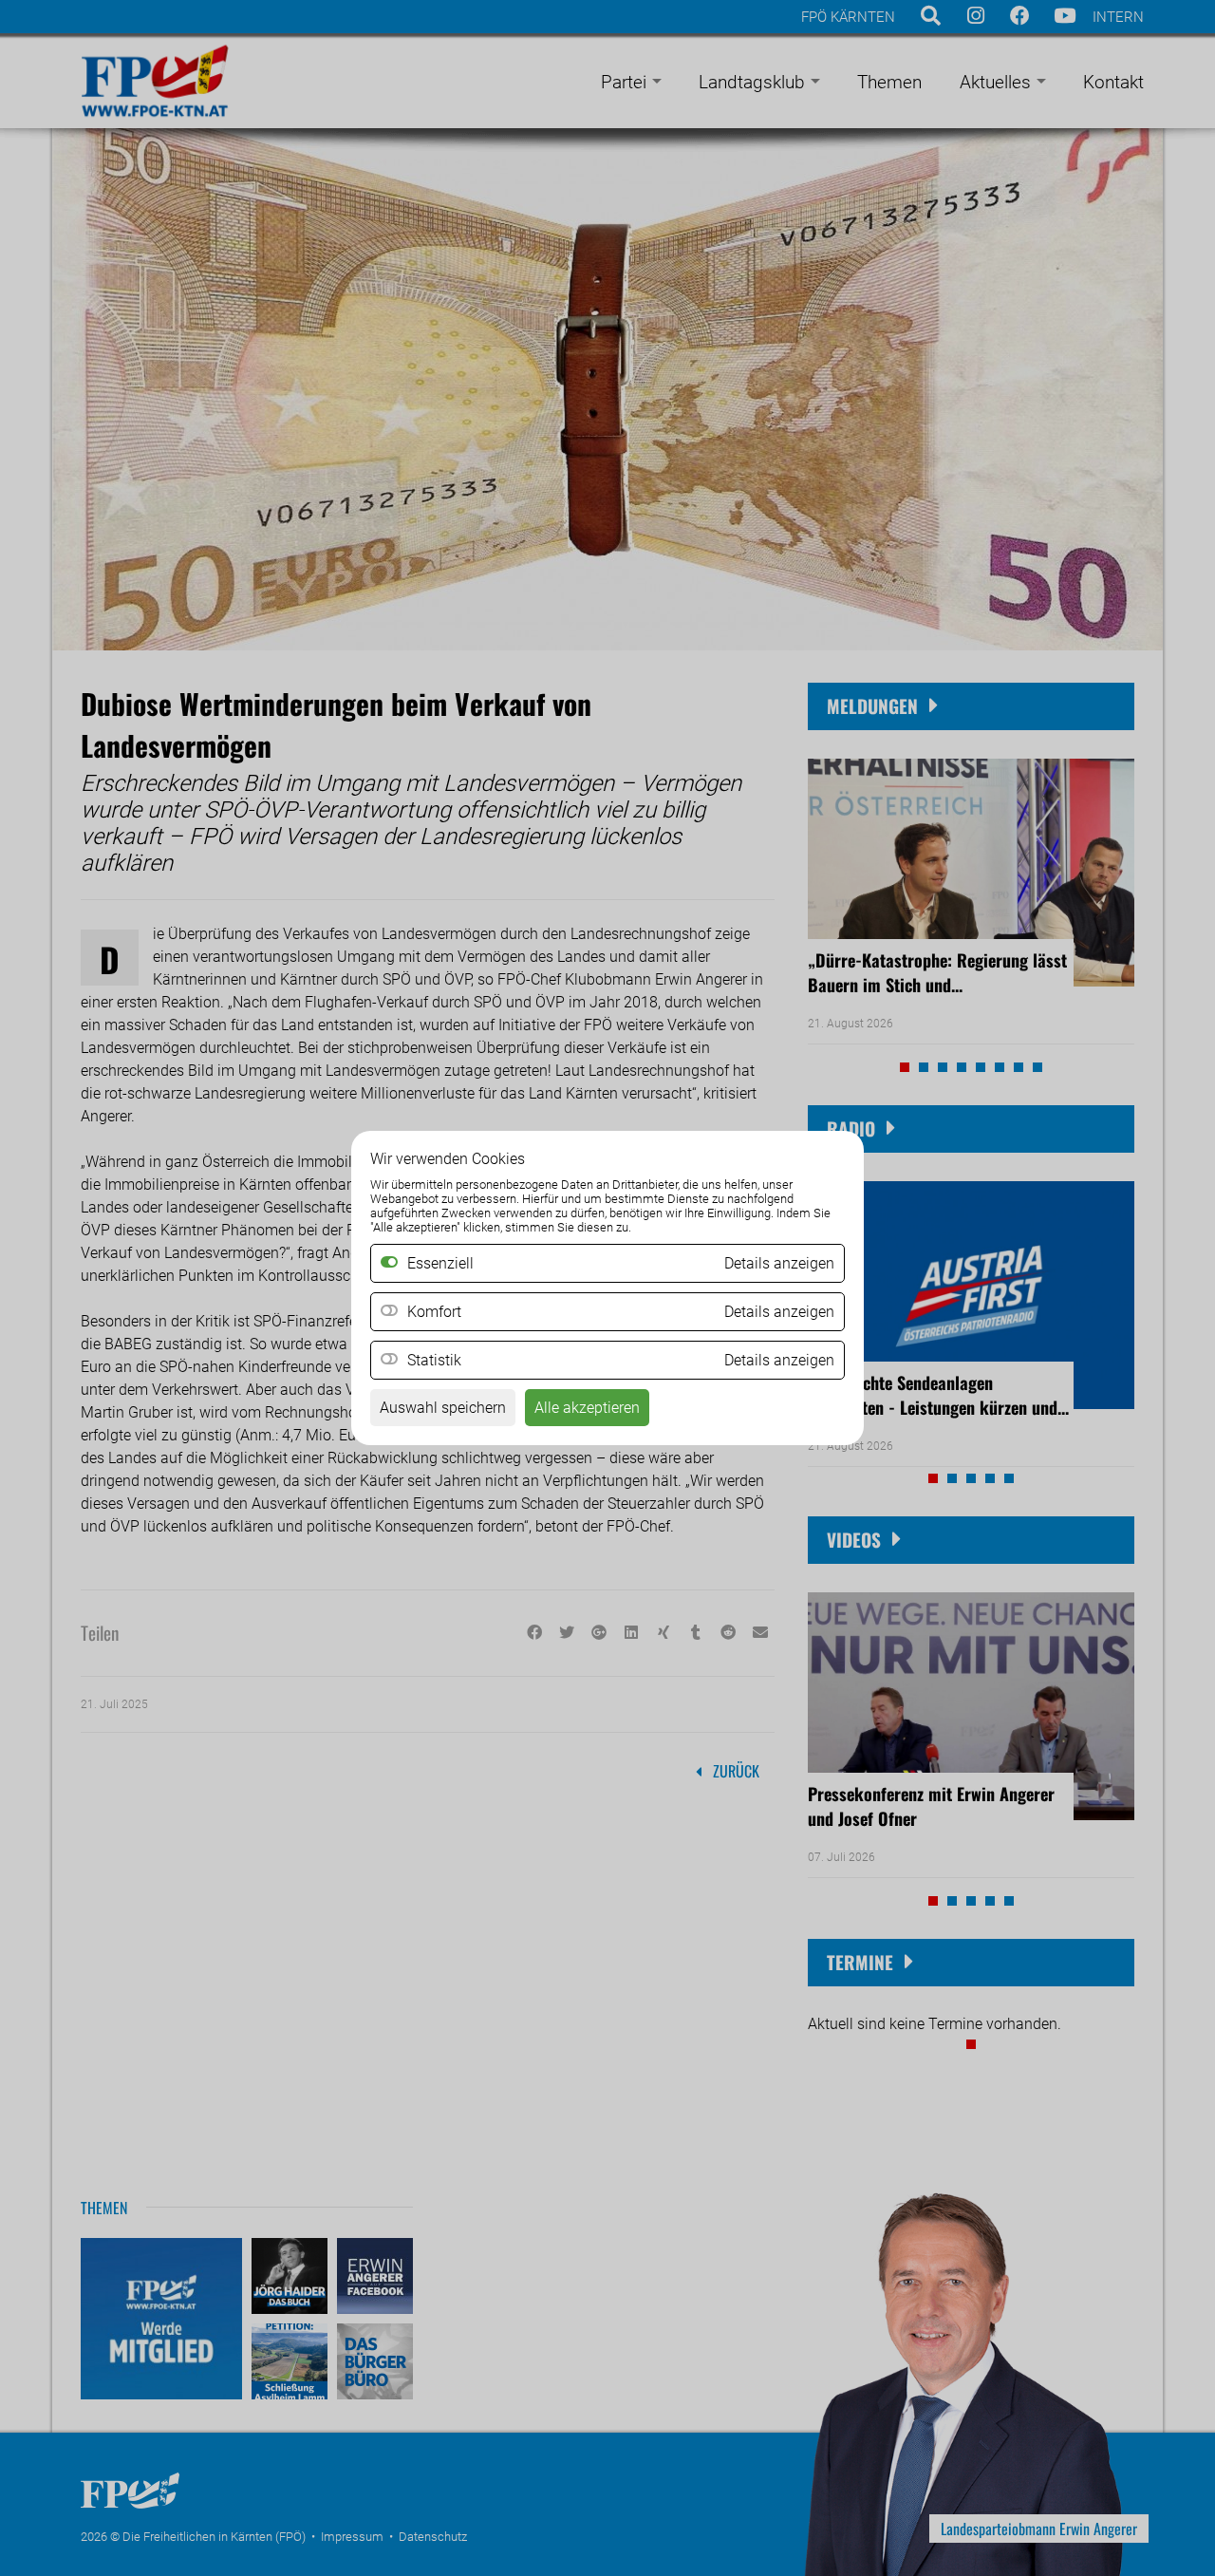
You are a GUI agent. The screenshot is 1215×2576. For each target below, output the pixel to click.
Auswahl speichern (443, 1408)
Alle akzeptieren (587, 1408)
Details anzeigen (779, 1312)
